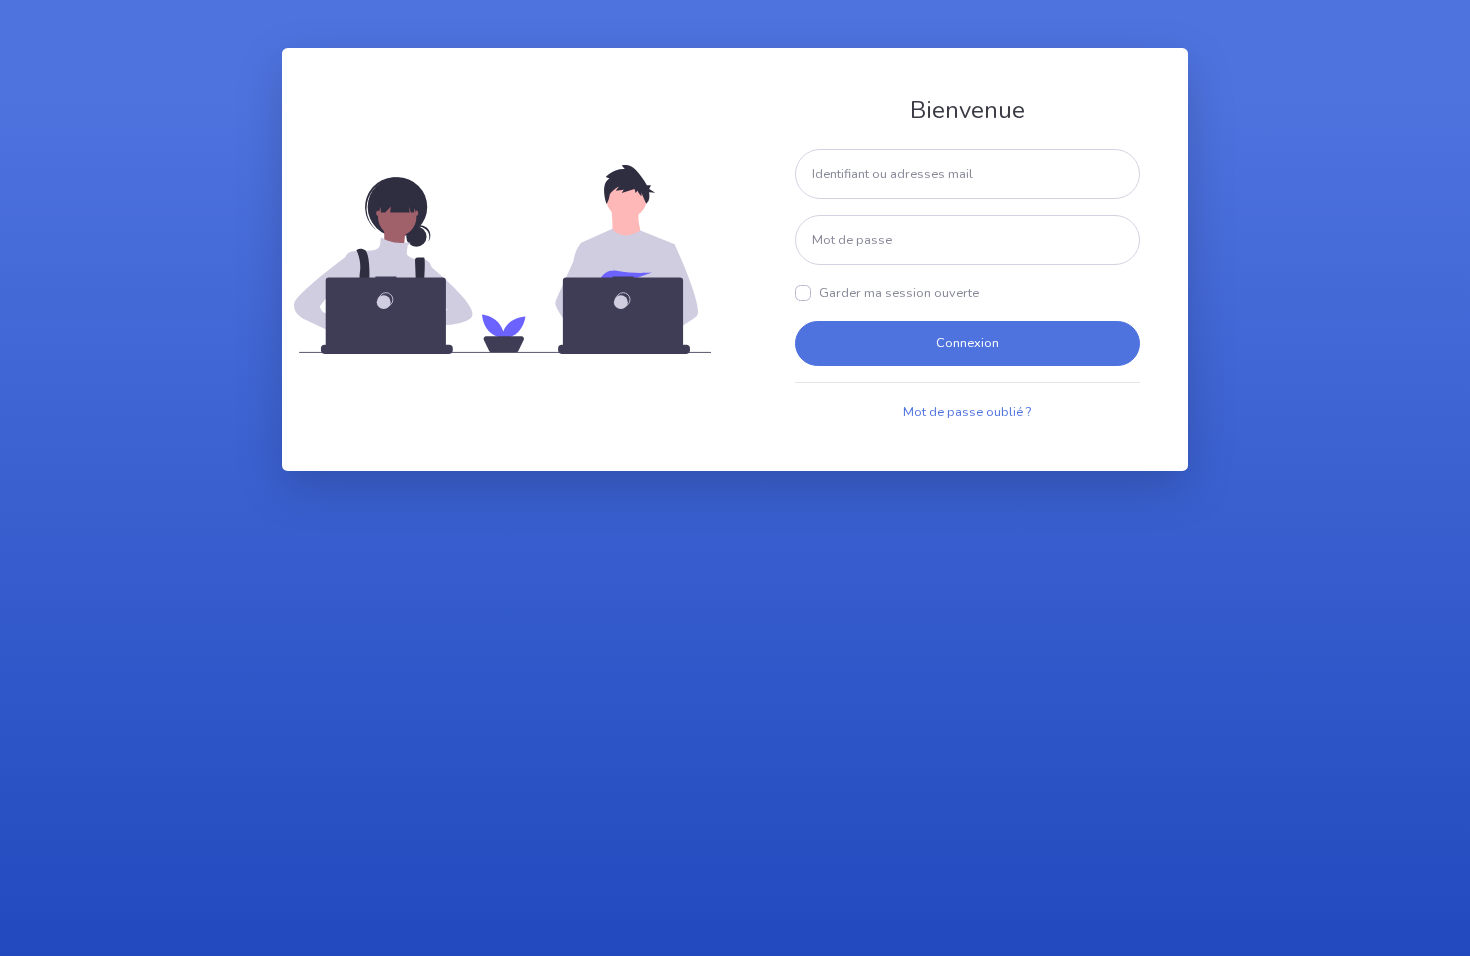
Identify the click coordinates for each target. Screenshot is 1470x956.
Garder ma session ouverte (899, 293)
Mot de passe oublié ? (967, 412)
